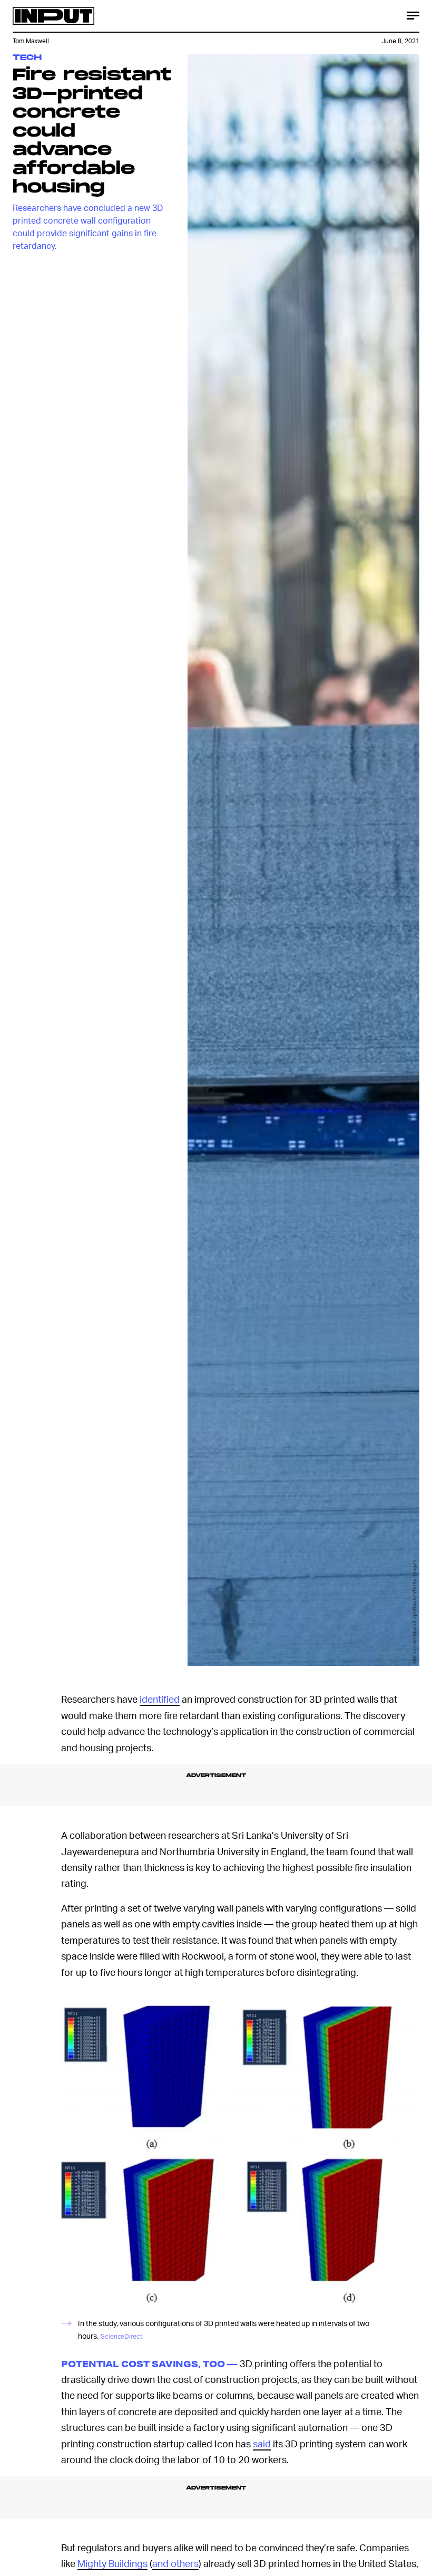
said (262, 2443)
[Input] (53, 16)
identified (160, 1699)
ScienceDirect (121, 2336)
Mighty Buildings (112, 2563)
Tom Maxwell (31, 41)
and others (175, 2563)
